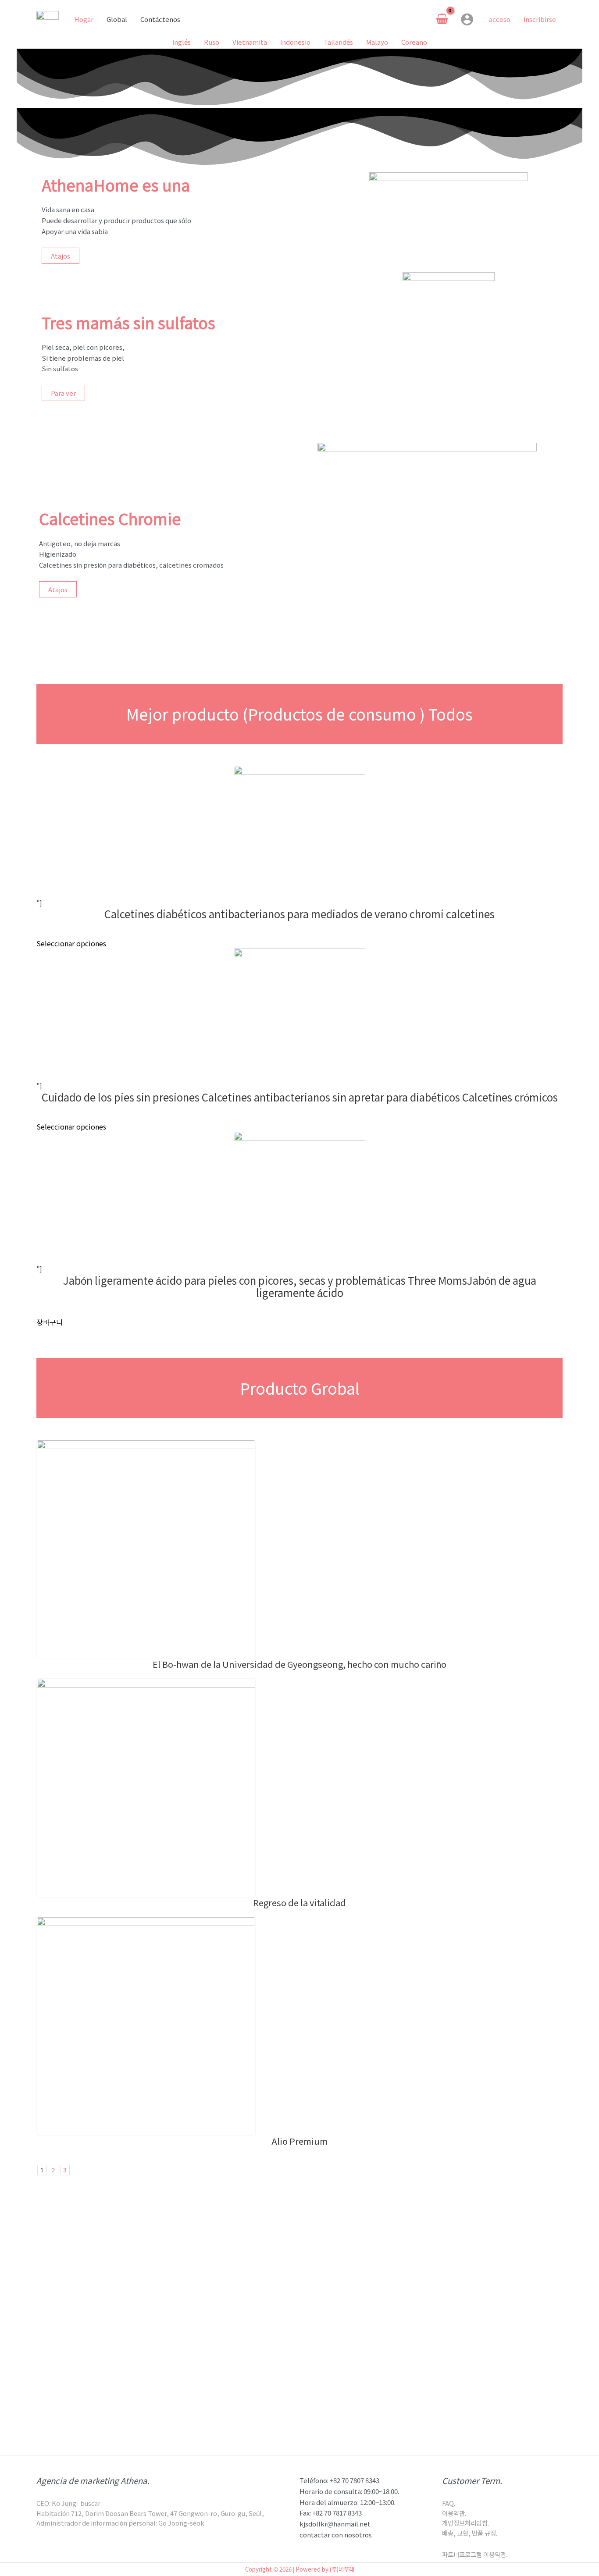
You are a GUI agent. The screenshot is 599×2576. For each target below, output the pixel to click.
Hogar (84, 19)
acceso (500, 19)
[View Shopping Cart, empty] (442, 19)
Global (117, 19)
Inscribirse (540, 19)
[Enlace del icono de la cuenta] (467, 19)
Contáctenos (160, 19)
